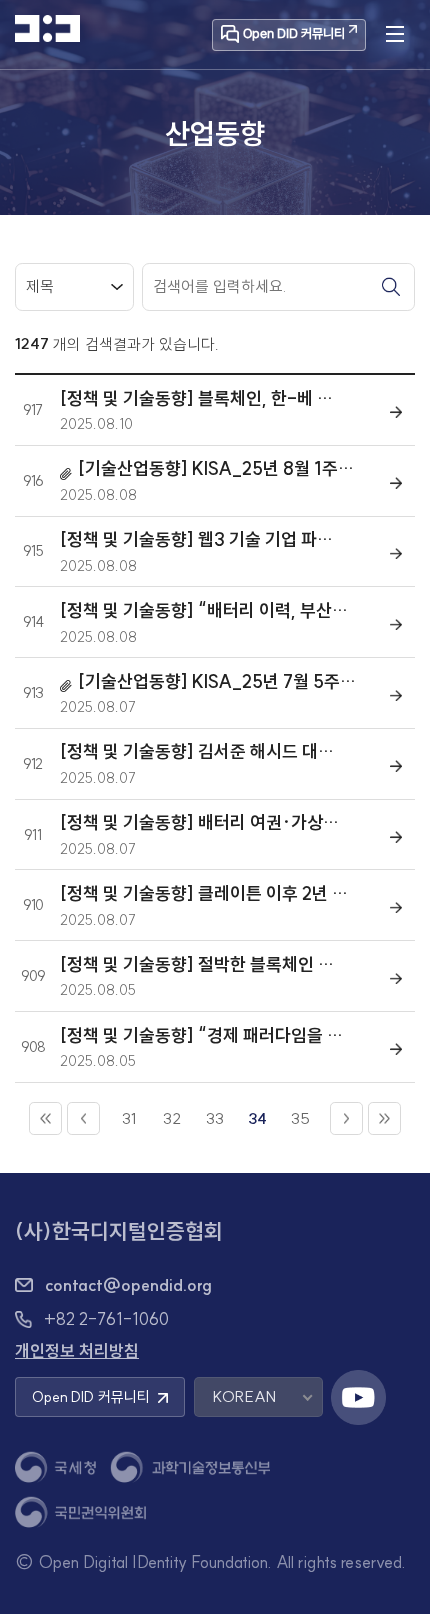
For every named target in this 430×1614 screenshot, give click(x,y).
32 (172, 1118)
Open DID (91, 1396)
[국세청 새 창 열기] (55, 1467)
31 (129, 1118)
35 (300, 1118)
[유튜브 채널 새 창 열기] (358, 1397)
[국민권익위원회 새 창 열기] (80, 1512)
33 (215, 1118)
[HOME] (47, 28)
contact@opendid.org (128, 1284)
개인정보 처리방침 (77, 1350)
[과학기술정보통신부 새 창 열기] (190, 1467)
